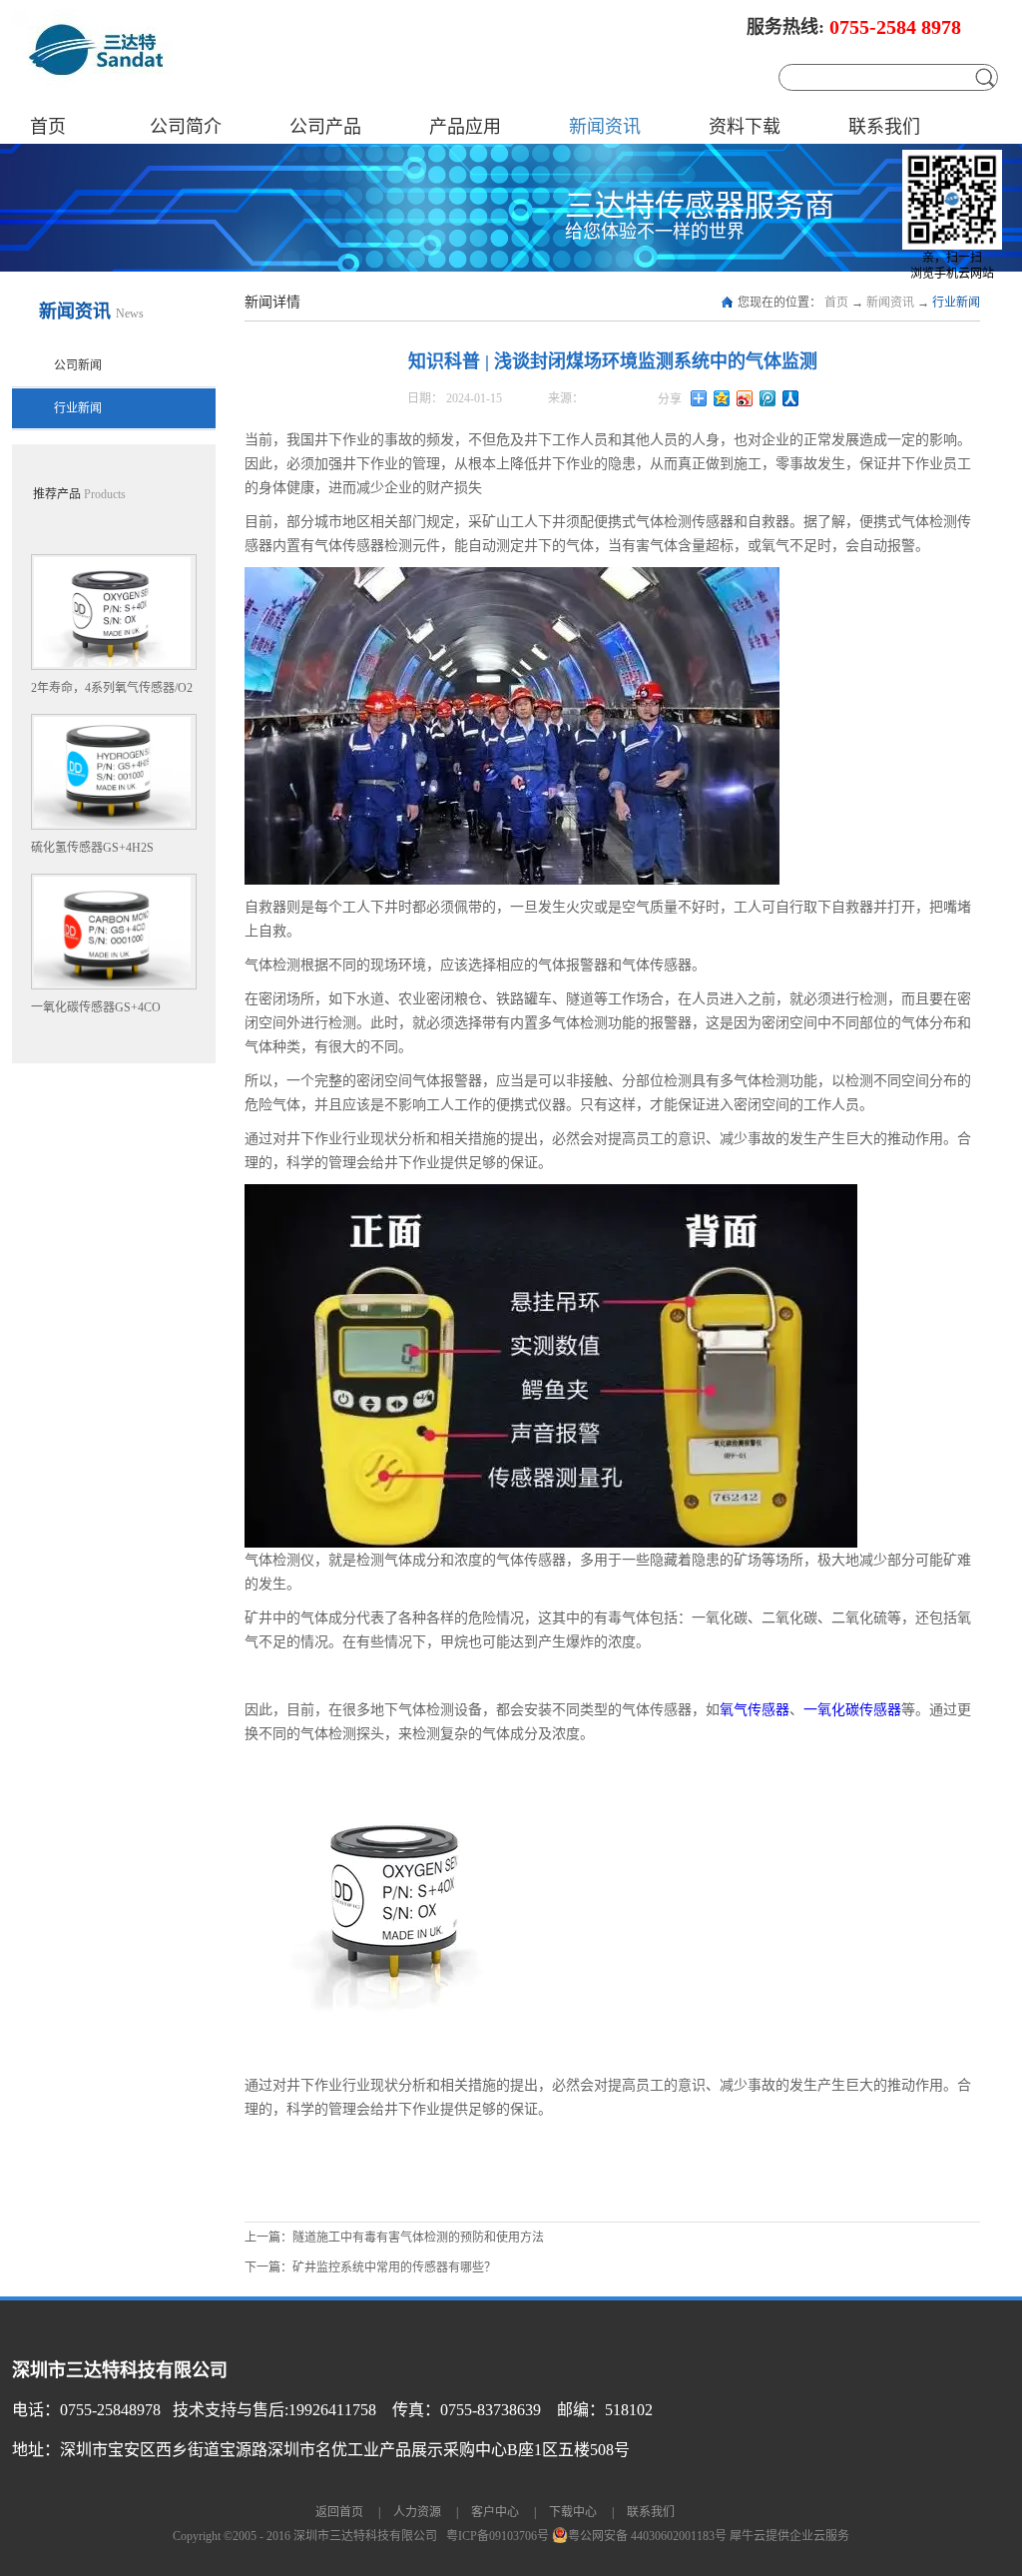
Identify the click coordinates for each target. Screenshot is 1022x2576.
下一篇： (370, 2267)
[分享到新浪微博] (745, 398)
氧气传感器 (755, 1709)
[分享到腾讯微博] (768, 398)
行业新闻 (956, 303)
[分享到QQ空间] (722, 398)
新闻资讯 (890, 303)
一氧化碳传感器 (852, 1709)
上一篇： (394, 2238)
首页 (48, 127)
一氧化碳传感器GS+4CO (96, 1007)
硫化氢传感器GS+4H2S (92, 848)
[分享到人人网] (791, 398)
